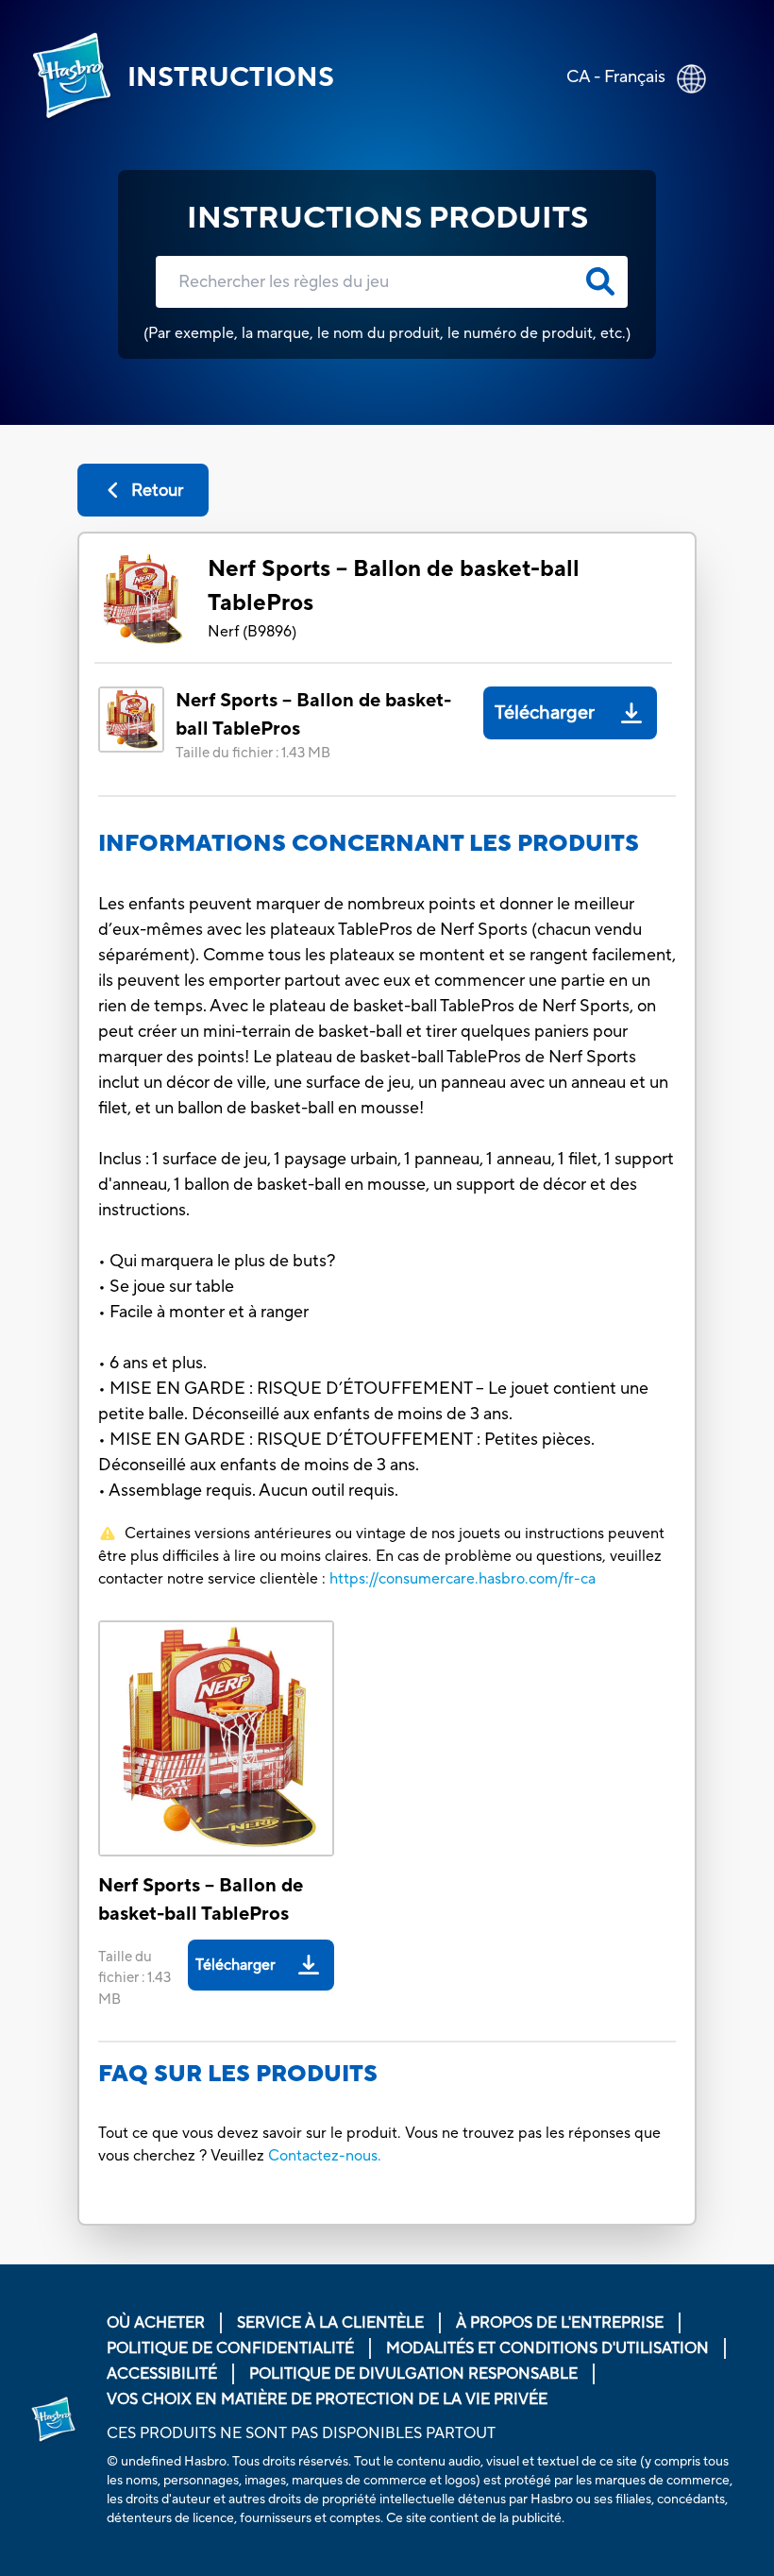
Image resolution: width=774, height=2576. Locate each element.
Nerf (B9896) (252, 632)
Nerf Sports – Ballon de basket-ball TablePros (394, 586)
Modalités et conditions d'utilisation (547, 2348)
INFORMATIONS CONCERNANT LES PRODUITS (369, 844)
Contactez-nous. (325, 2156)
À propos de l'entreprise (560, 2323)
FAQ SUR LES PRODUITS (238, 2074)
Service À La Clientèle (330, 2323)
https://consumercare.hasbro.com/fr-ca (463, 1579)
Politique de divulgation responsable (413, 2374)
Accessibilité (162, 2374)
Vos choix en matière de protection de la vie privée (327, 2399)
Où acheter (156, 2323)
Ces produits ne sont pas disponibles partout (301, 2433)
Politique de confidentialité (230, 2348)
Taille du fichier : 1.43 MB (253, 753)
